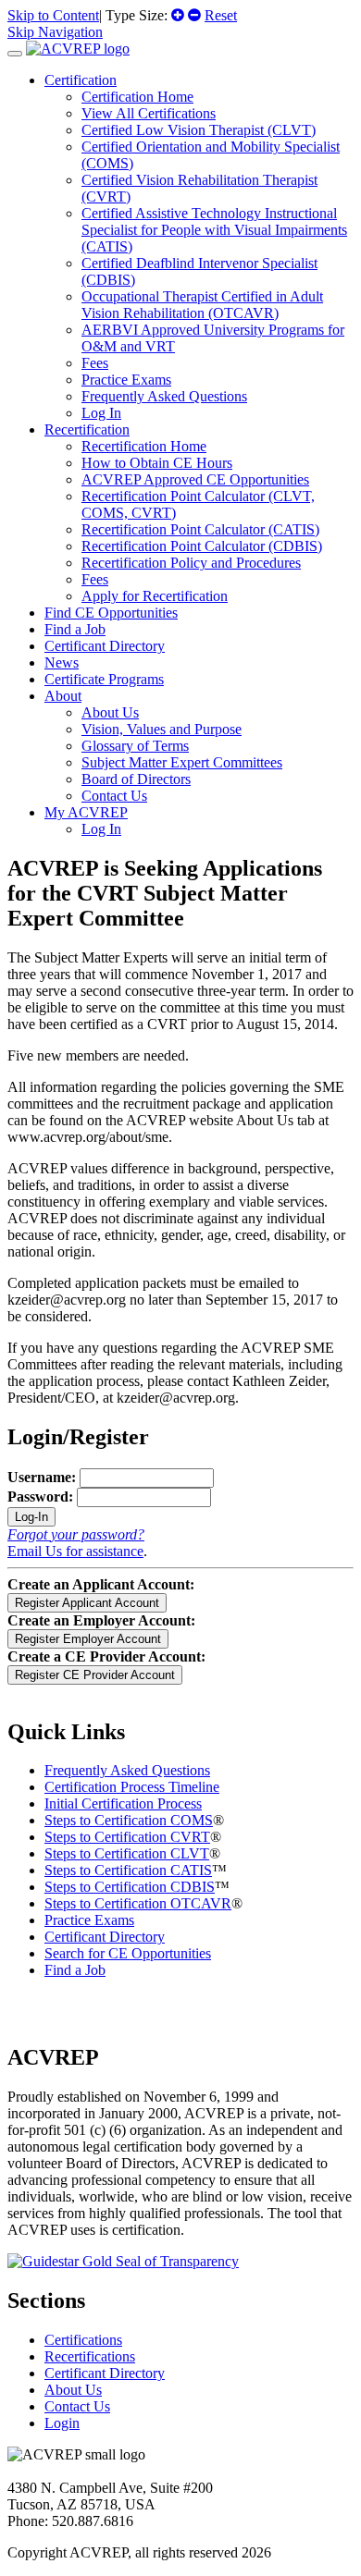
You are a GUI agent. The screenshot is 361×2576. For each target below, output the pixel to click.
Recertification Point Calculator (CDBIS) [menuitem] (202, 546)
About (63, 696)
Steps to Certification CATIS (128, 1870)
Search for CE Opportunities (128, 1953)
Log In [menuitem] (101, 413)
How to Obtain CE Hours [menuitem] (157, 463)
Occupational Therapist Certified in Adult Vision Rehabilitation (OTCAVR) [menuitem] (202, 305)
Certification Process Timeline (132, 1787)
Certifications (83, 2340)
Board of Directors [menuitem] (136, 779)
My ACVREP (86, 812)
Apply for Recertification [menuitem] (155, 596)
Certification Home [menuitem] (137, 97)
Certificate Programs (104, 679)
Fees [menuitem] (95, 363)
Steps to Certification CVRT (127, 1837)
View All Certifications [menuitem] (149, 113)
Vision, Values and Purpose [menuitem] (162, 729)
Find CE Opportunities (111, 613)
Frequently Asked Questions (127, 1770)
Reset (221, 15)
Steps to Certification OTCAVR (138, 1903)
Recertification (87, 429)
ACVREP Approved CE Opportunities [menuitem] (195, 479)
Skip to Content (53, 15)
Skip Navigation (55, 32)
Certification (81, 80)
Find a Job (75, 629)
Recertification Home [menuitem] (144, 446)
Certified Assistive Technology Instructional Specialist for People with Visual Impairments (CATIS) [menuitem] (214, 230)
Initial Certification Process (123, 1803)
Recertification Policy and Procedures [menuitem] (191, 563)
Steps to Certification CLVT (127, 1853)
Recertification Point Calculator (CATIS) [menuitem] (200, 529)
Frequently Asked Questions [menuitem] (164, 396)
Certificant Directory (105, 646)
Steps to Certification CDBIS (130, 1887)
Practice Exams (89, 1920)
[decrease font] (194, 15)
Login (62, 2423)
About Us (73, 2390)
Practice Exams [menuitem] (126, 380)
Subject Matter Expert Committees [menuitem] (182, 762)
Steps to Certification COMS (129, 1820)
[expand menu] (15, 54)
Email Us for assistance (75, 1551)
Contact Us (77, 2406)
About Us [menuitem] (110, 712)
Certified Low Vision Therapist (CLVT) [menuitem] (199, 130)
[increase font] (178, 15)
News (62, 662)
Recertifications (90, 2356)
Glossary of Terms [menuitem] (135, 746)
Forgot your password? (76, 1534)
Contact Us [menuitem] (114, 796)
